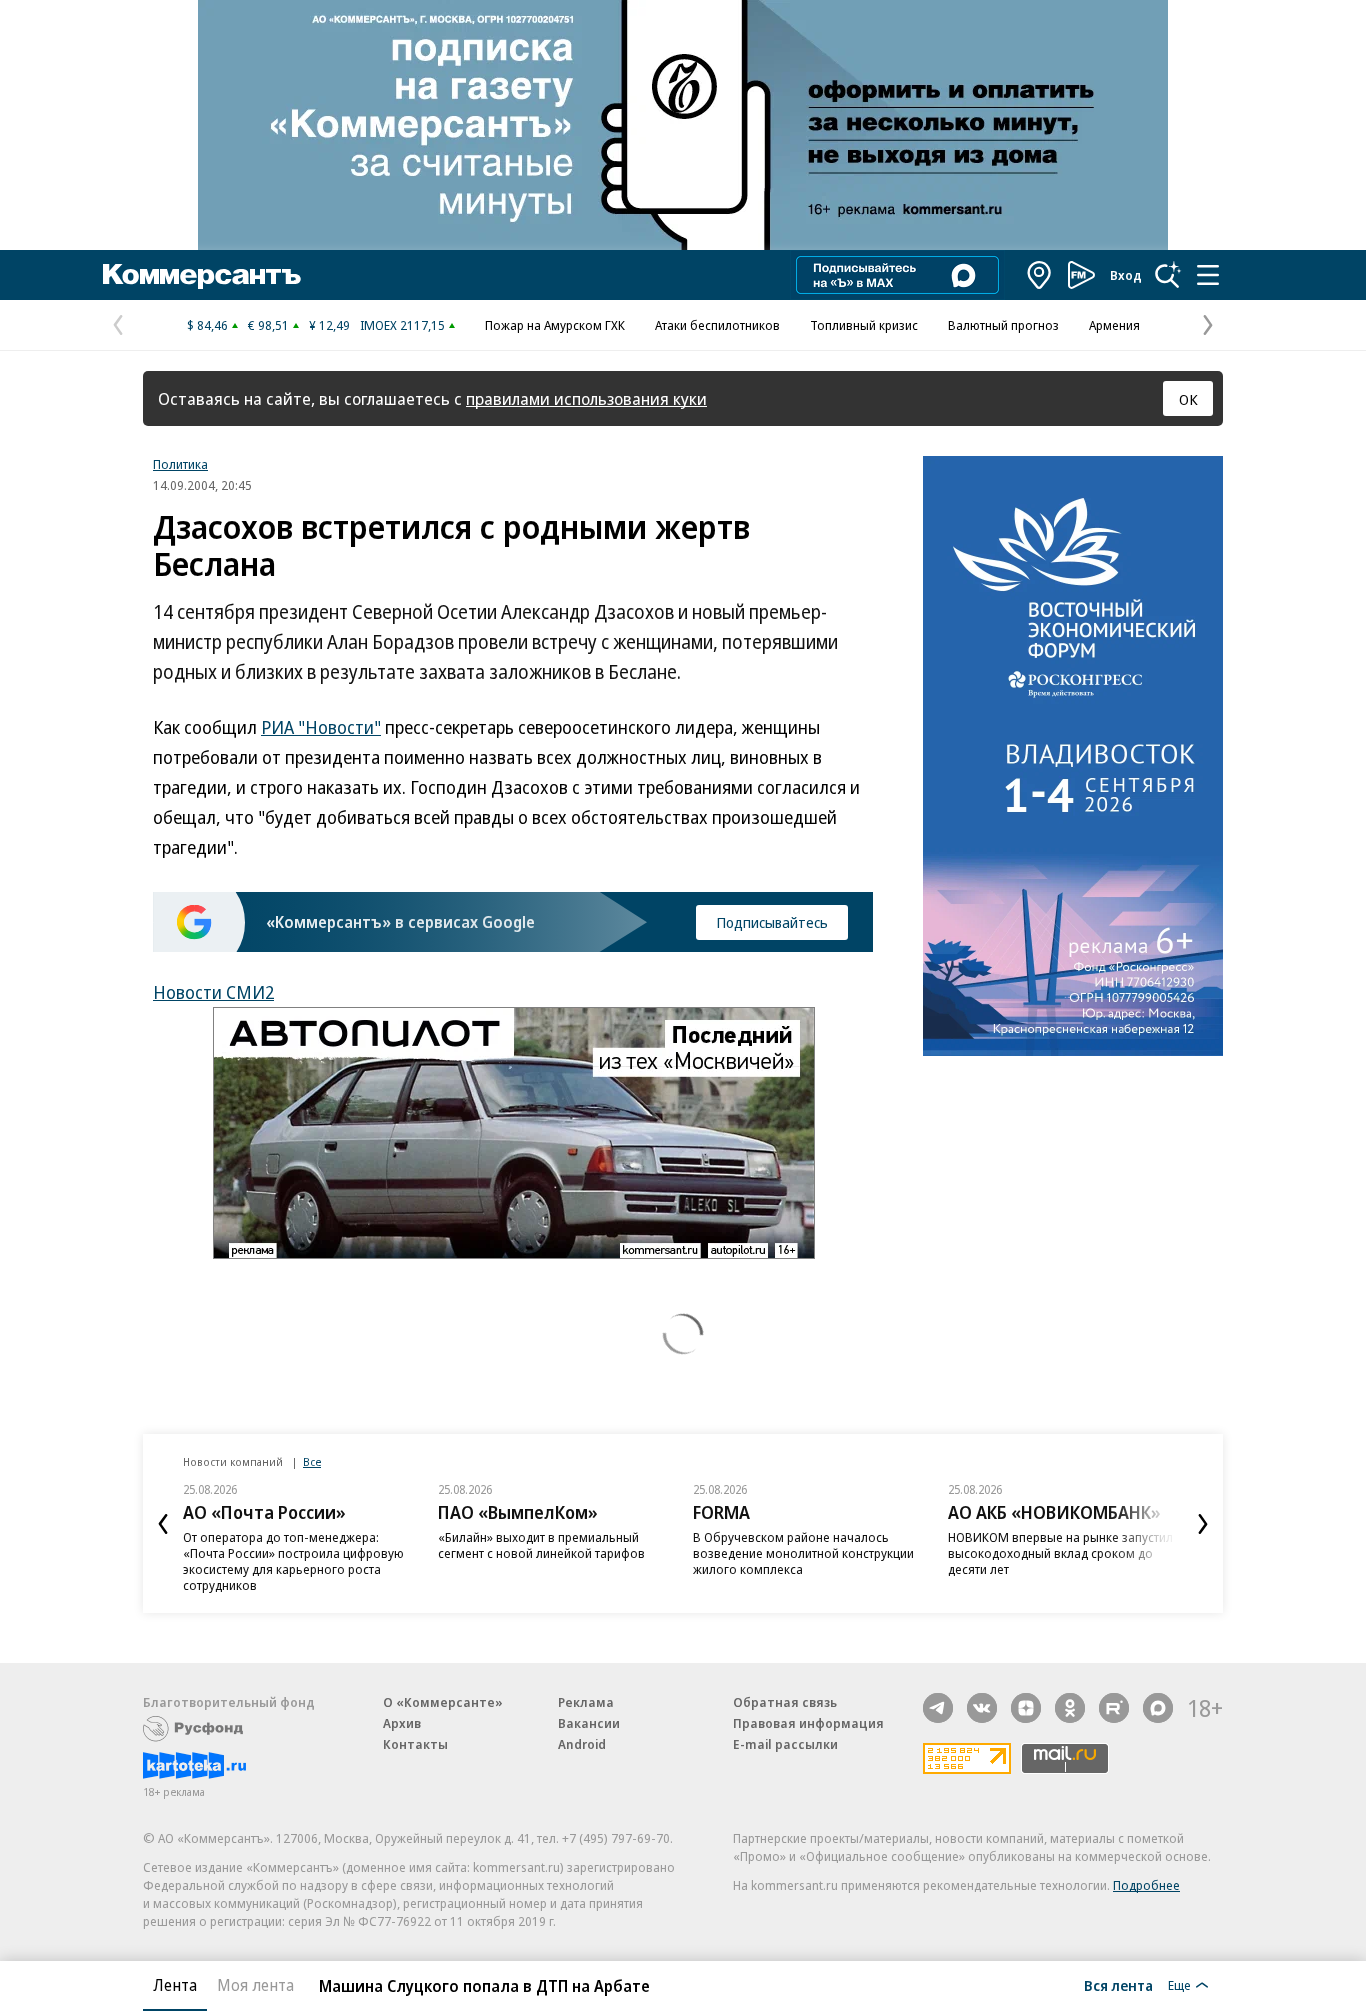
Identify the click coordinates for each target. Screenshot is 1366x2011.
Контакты (415, 1744)
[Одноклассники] (1070, 1708)
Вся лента (1118, 1985)
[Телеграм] (938, 1708)
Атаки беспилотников (717, 325)
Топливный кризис (864, 325)
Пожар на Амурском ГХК (555, 325)
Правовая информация (808, 1723)
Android (582, 1744)
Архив (402, 1723)
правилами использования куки (586, 398)
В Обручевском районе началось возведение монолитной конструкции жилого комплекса (803, 1553)
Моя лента (255, 1985)
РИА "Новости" (321, 727)
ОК (1188, 399)
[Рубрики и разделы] (1208, 275)
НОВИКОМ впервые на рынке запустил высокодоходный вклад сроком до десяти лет (1060, 1553)
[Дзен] (1026, 1708)
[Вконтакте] (982, 1708)
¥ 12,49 (329, 325)
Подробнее (1146, 1885)
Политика (180, 464)
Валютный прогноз (1003, 325)
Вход (1126, 275)
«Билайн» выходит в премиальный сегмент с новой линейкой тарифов (541, 1545)
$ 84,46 (207, 325)
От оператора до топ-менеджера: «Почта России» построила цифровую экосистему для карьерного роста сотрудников (293, 1561)
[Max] (1158, 1708)
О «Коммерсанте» (443, 1702)
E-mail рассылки (785, 1744)
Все (312, 1461)
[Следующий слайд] (1203, 1524)
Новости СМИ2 (213, 992)
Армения (1114, 325)
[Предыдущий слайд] (163, 1524)
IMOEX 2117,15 (402, 325)
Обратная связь (785, 1702)
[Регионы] (1040, 275)
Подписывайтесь (772, 922)
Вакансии (589, 1723)
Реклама (586, 1702)
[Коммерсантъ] (202, 275)
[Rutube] (1114, 1708)
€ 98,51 (268, 325)
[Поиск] (1168, 275)
